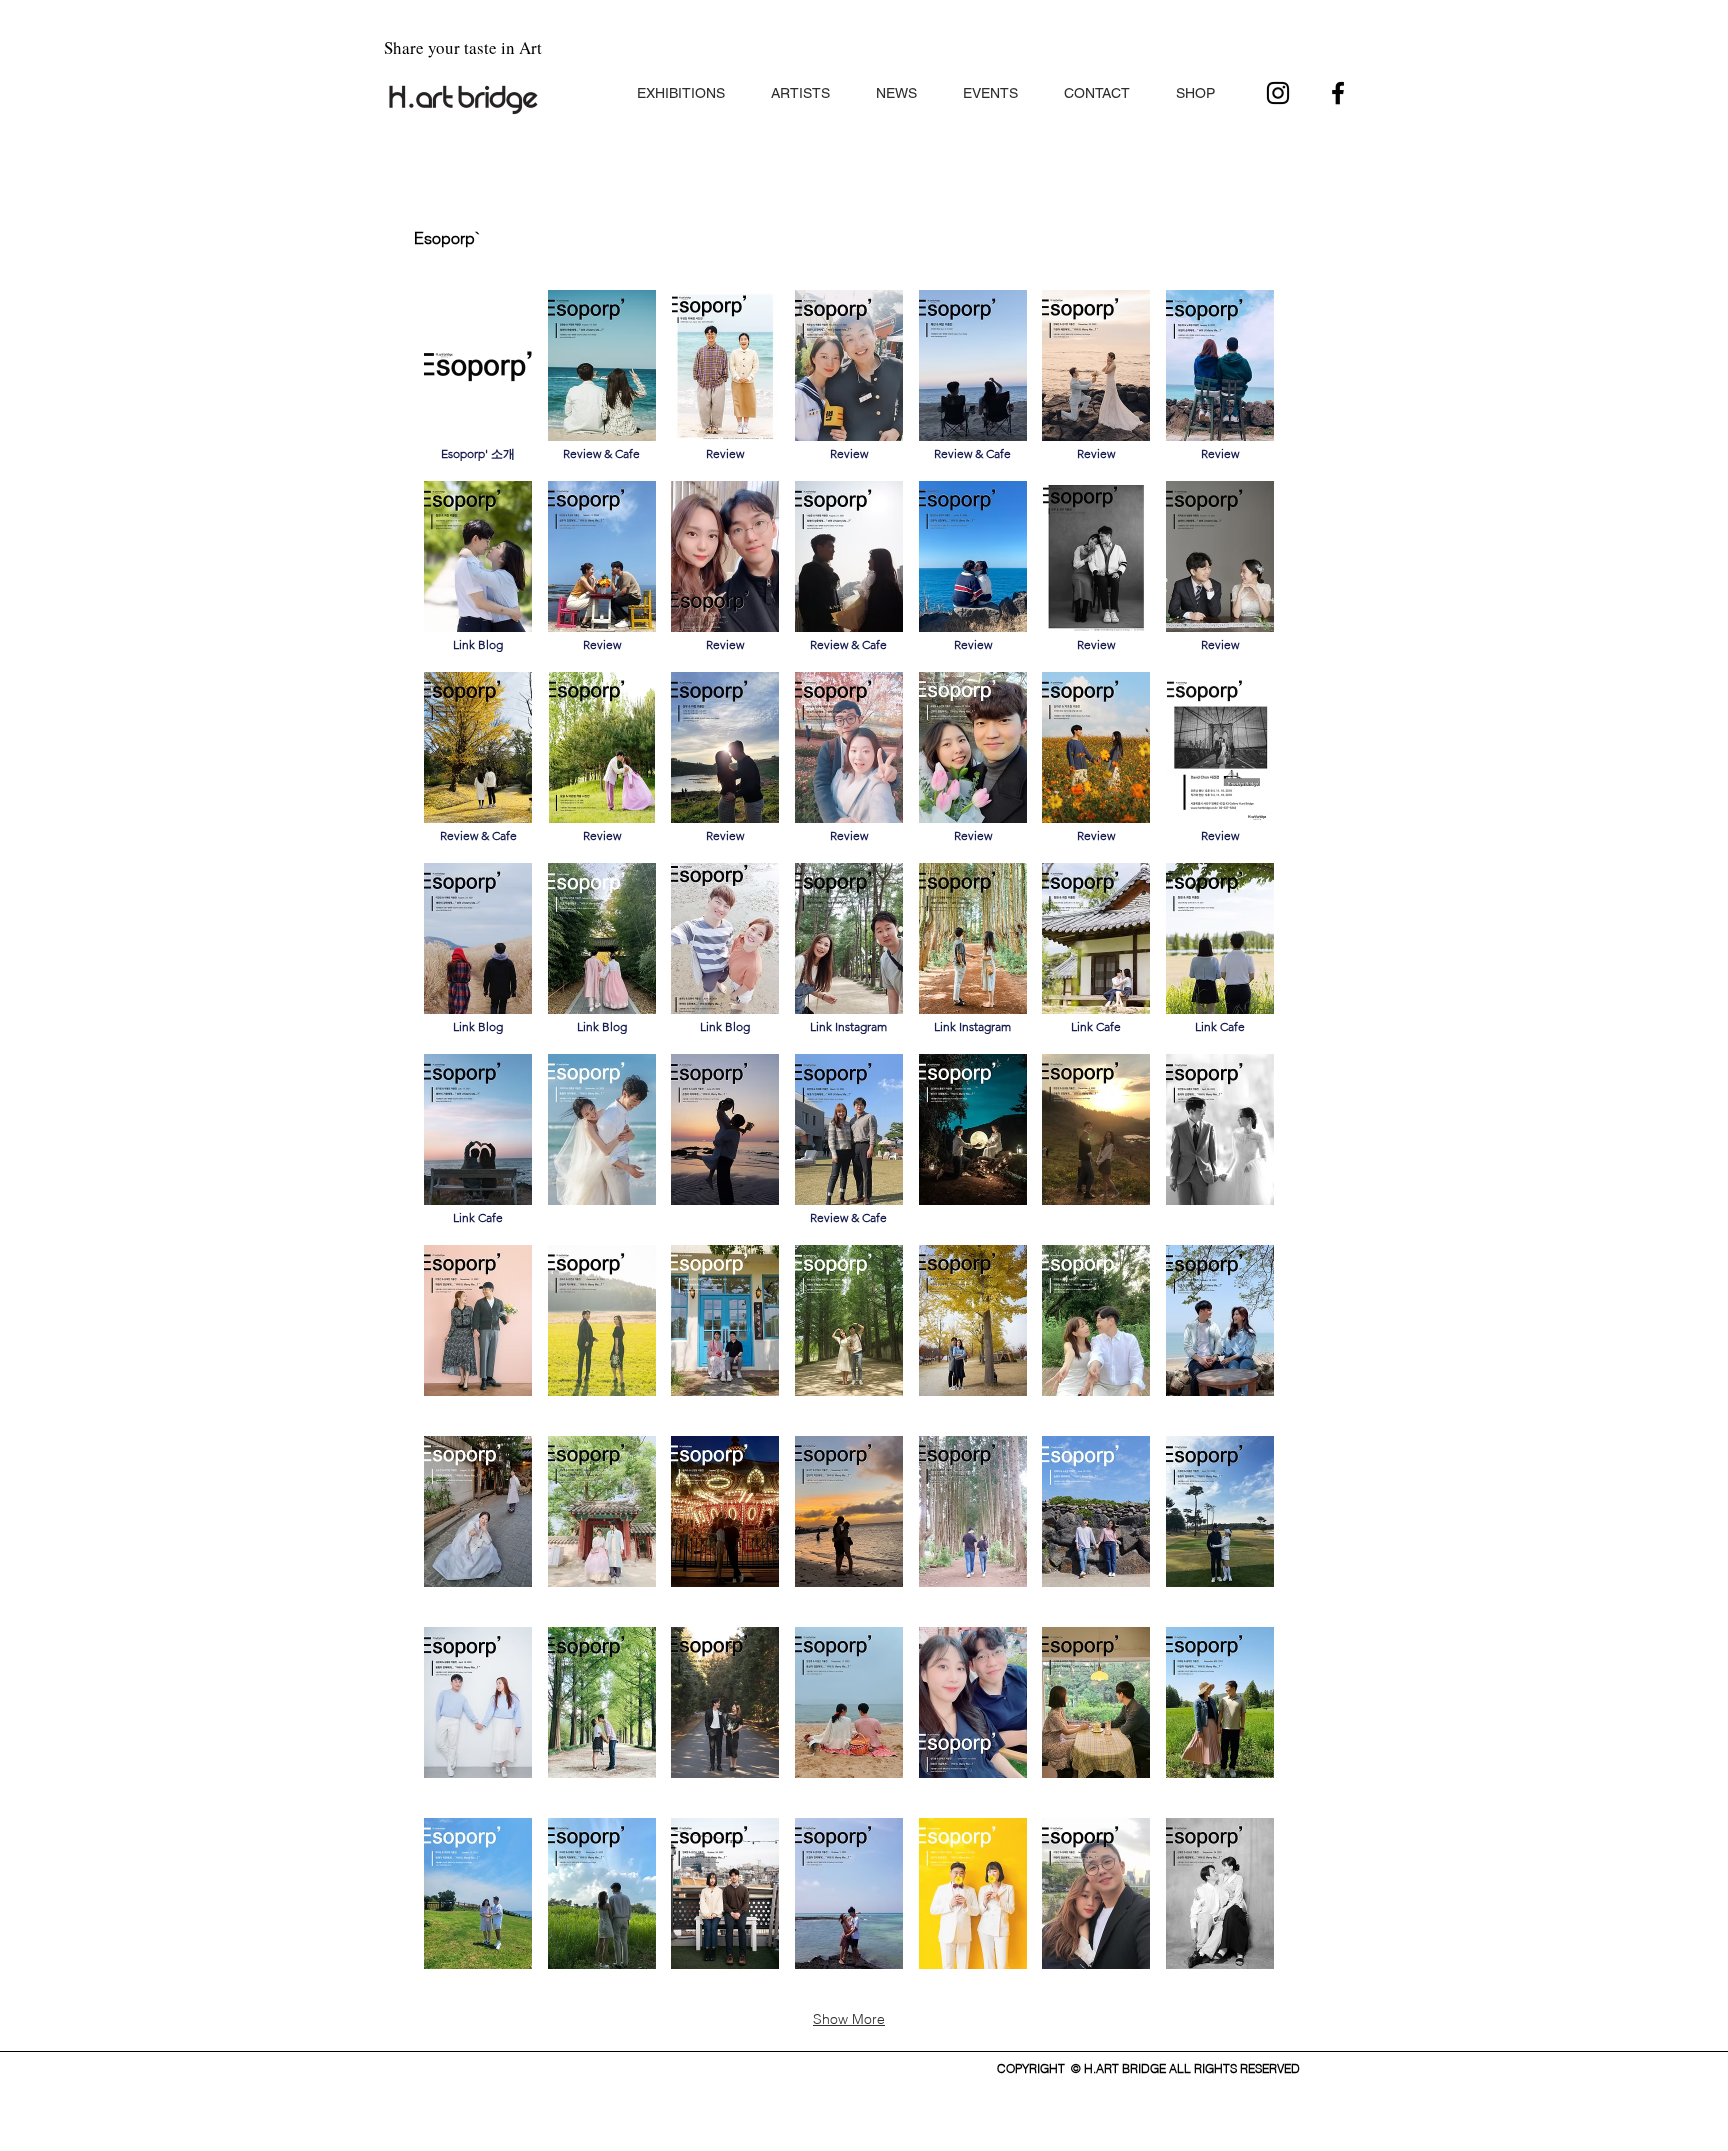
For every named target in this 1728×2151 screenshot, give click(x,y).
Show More (849, 2019)
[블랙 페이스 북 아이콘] (1338, 93)
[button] (681, 84)
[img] (602, 1142)
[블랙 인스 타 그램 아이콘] (1278, 93)
